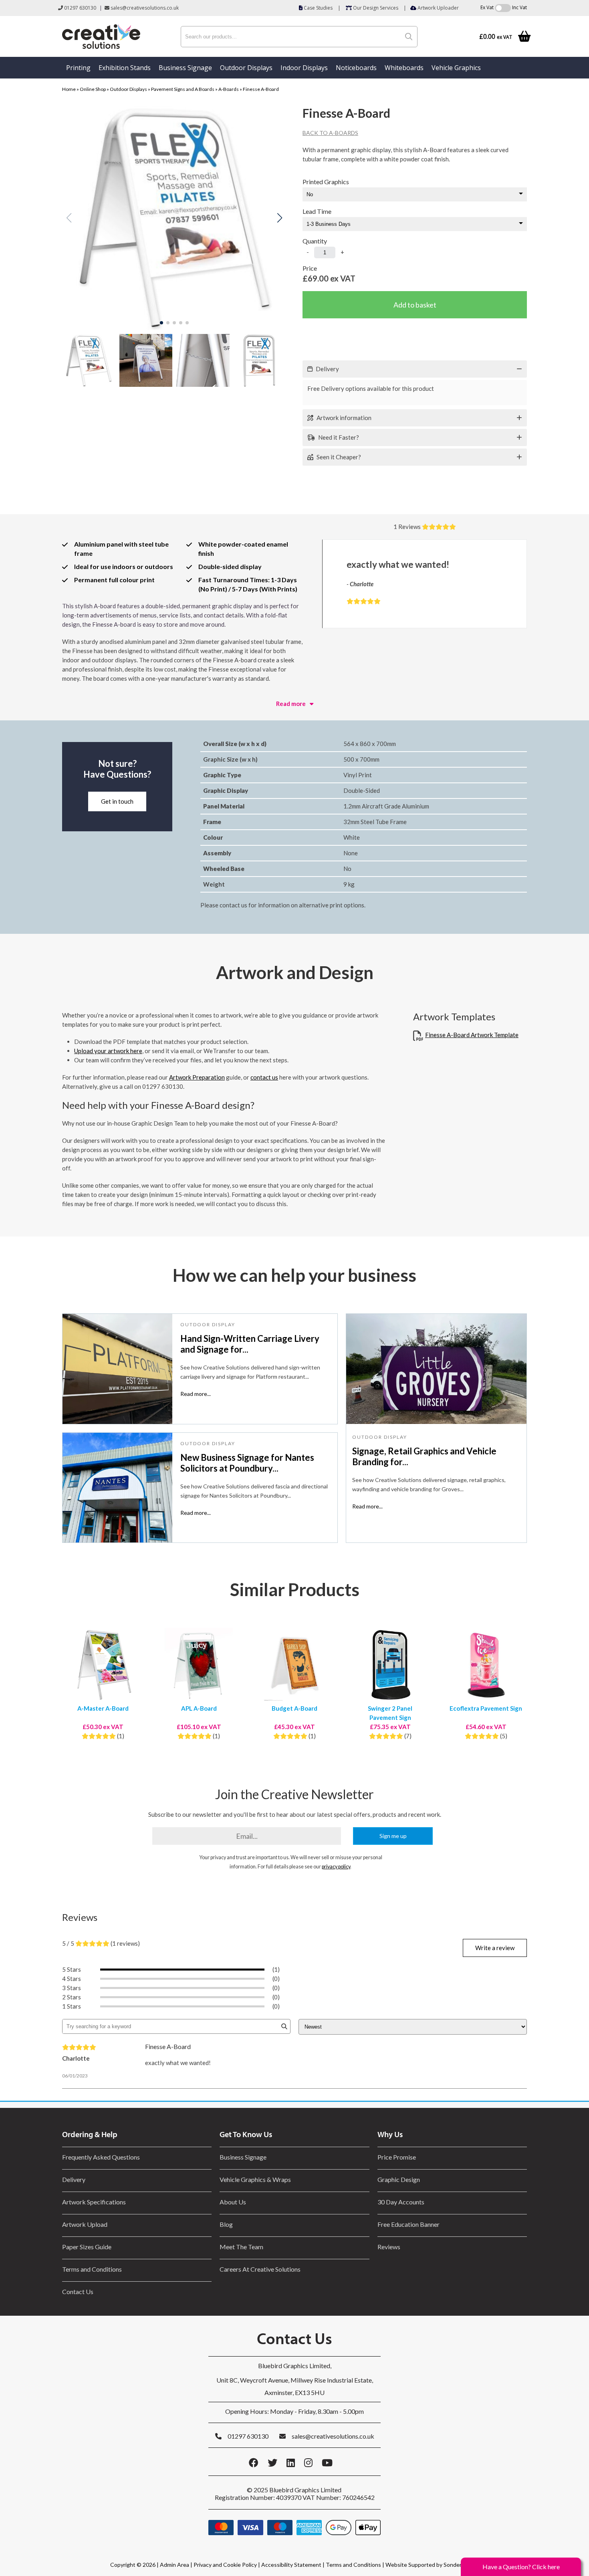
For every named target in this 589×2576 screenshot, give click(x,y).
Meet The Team (241, 2247)
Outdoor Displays (246, 68)
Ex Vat (487, 7)
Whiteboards (404, 68)
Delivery (74, 2179)
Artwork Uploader (438, 8)
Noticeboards (356, 68)
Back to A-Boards (330, 133)
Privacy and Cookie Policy (225, 2565)
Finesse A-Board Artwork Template (472, 1035)
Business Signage (185, 68)
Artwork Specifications (94, 2202)
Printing (78, 68)
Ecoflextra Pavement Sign (486, 1708)
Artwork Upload (85, 2224)
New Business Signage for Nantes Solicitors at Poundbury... (247, 1463)
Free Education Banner (408, 2224)
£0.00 (496, 37)
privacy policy (336, 1867)
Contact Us (78, 2291)
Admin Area (174, 2565)
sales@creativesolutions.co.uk (144, 8)
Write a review (495, 1948)
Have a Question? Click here (521, 2567)
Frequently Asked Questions (102, 2157)
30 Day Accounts (401, 2202)
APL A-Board (199, 1708)
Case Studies (318, 8)
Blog (226, 2224)
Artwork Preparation (197, 1077)
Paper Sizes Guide (87, 2247)
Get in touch (117, 801)
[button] (279, 218)
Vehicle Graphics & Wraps (255, 2179)
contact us (264, 1077)
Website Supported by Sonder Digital (432, 2565)
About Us (233, 2202)
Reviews (389, 2247)
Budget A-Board (294, 1708)
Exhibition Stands (125, 68)
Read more (291, 704)
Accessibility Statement (291, 2565)
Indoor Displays (304, 68)
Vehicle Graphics (456, 68)
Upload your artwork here (108, 1051)
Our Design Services (375, 8)
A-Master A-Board (103, 1708)
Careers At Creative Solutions (260, 2269)
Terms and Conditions (92, 2269)
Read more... (196, 1394)
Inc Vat (519, 7)
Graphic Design (399, 2179)
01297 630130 (80, 8)
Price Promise (397, 2157)
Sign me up (393, 1836)
